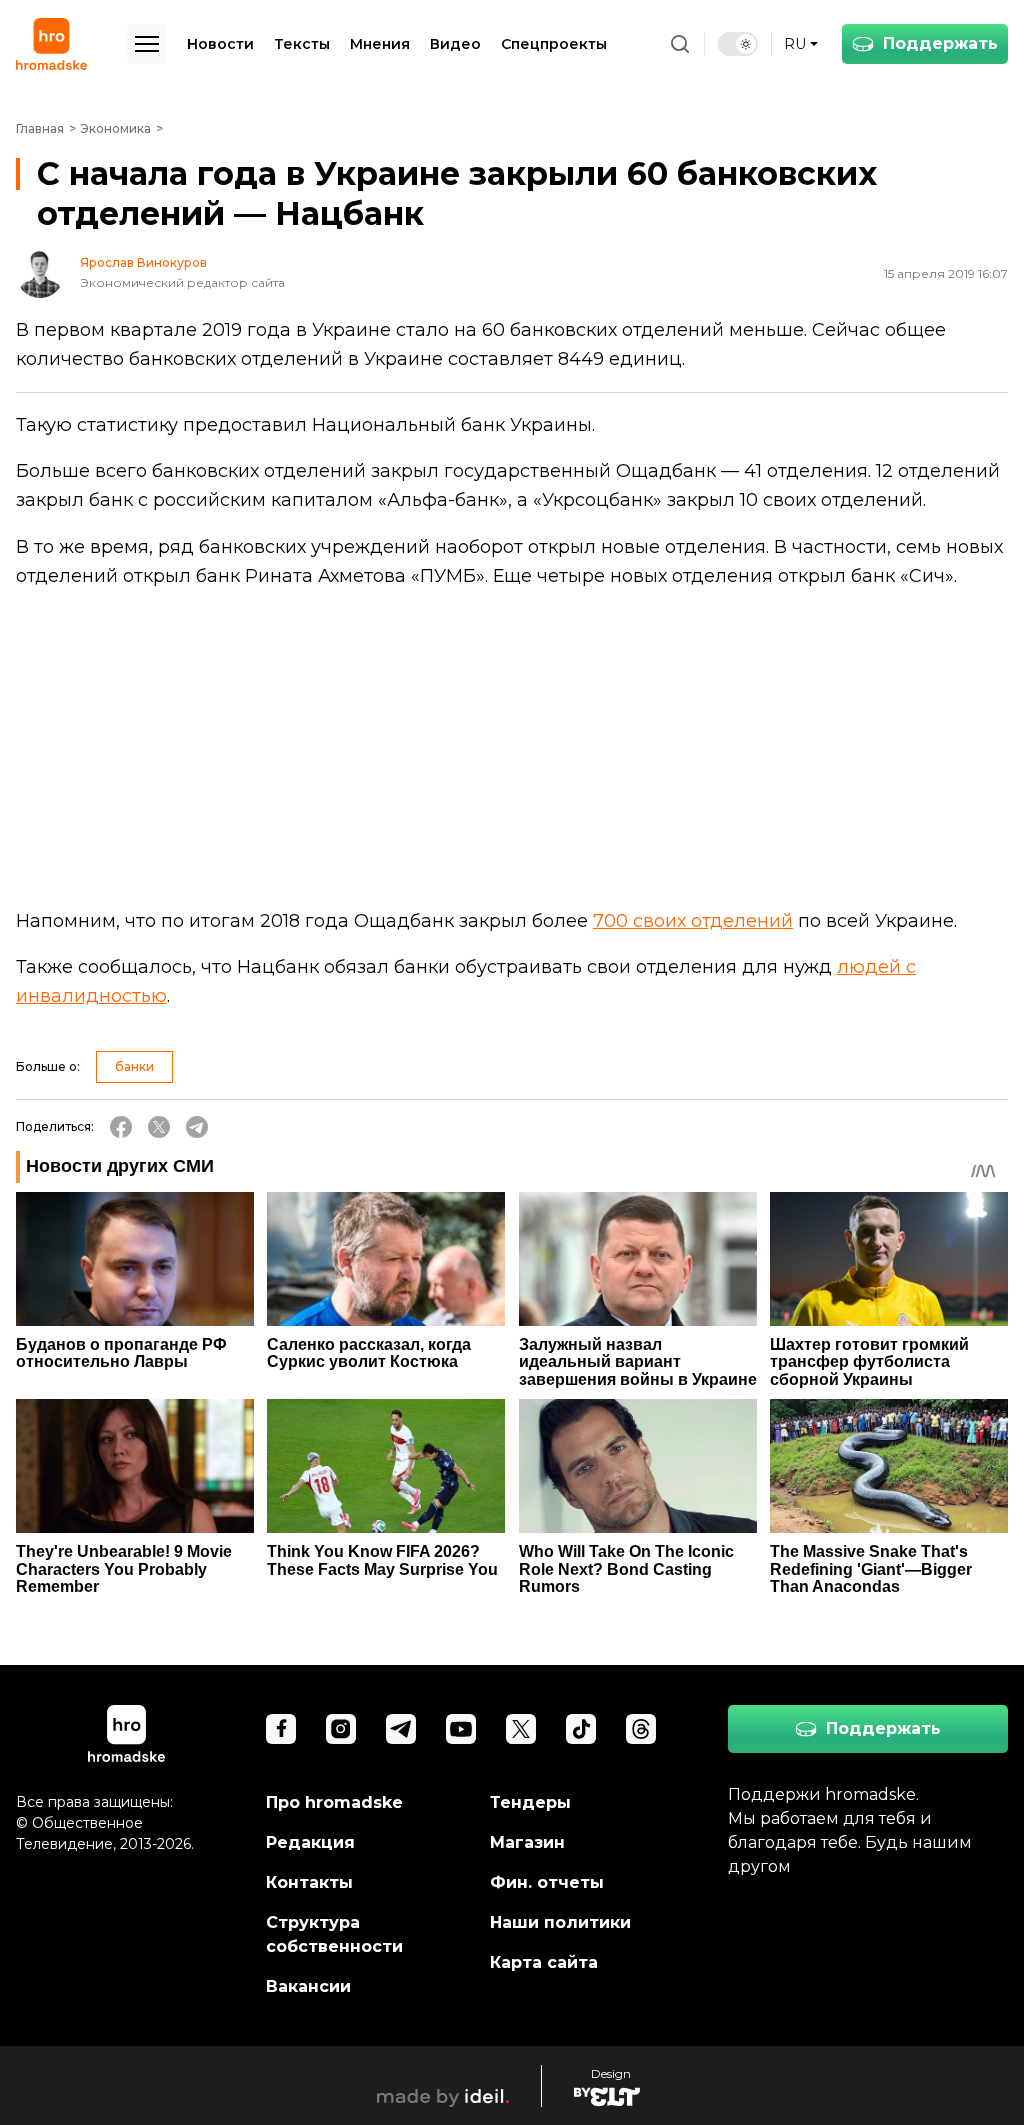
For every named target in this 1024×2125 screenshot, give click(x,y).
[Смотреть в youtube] (461, 1729)
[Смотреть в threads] (641, 1729)
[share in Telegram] (197, 1127)
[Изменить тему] (738, 44)
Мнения (380, 44)
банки (134, 1066)
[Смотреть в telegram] (401, 1729)
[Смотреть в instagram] (341, 1729)
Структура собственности (334, 1934)
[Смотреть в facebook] (281, 1729)
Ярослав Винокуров (143, 263)
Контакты (309, 1882)
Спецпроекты (554, 44)
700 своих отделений (693, 921)
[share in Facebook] (121, 1127)
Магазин (527, 1842)
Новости (220, 44)
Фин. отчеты (547, 1882)
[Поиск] (680, 44)
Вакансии (308, 1986)
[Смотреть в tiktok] (581, 1729)
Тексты (302, 44)
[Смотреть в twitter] (521, 1729)
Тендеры (530, 1802)
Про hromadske (334, 1802)
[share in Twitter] (159, 1127)
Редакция (310, 1842)
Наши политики (560, 1922)
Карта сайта (544, 1962)
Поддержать (940, 43)
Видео (455, 44)
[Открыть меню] (147, 44)
